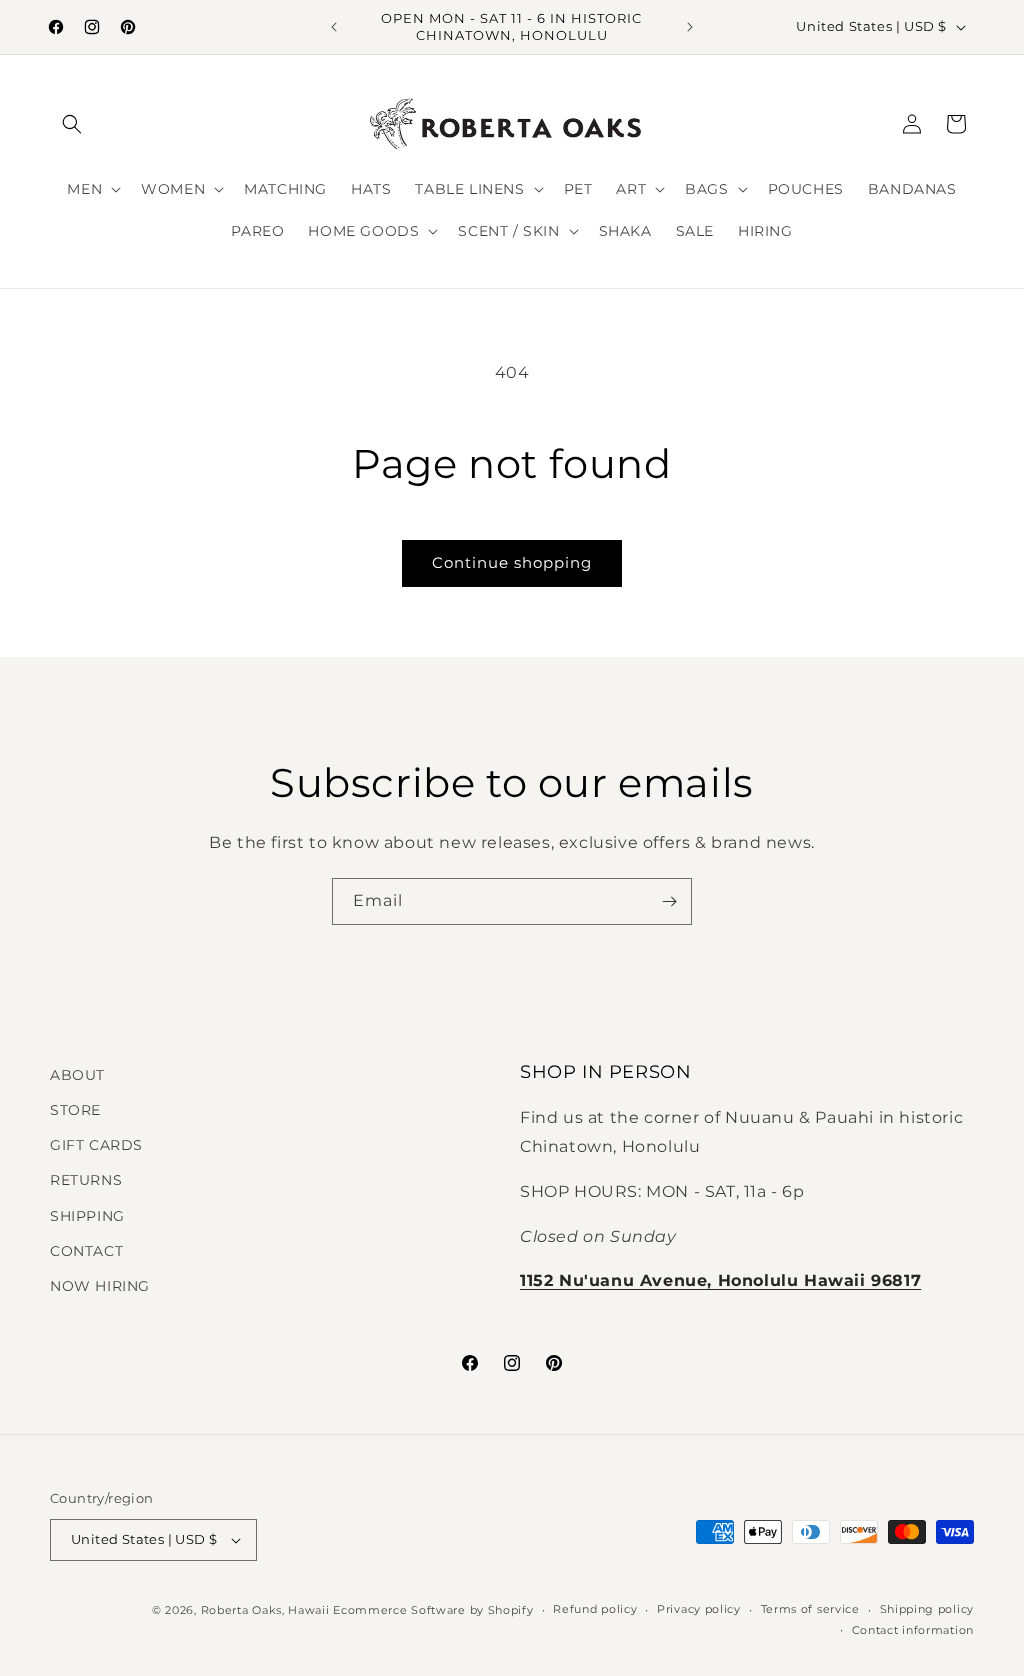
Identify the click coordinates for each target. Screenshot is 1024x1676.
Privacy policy (699, 1609)
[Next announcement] (690, 27)
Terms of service (810, 1609)
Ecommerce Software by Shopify (433, 1610)
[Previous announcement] (334, 27)
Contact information (913, 1630)
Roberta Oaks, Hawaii (265, 1610)
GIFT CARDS (96, 1145)
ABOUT (77, 1075)
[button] (72, 124)
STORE (75, 1110)
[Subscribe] (669, 901)
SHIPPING (87, 1216)
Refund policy (595, 1609)
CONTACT (86, 1251)
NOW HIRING (100, 1286)
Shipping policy (927, 1609)
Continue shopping (512, 562)
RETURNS (86, 1180)
